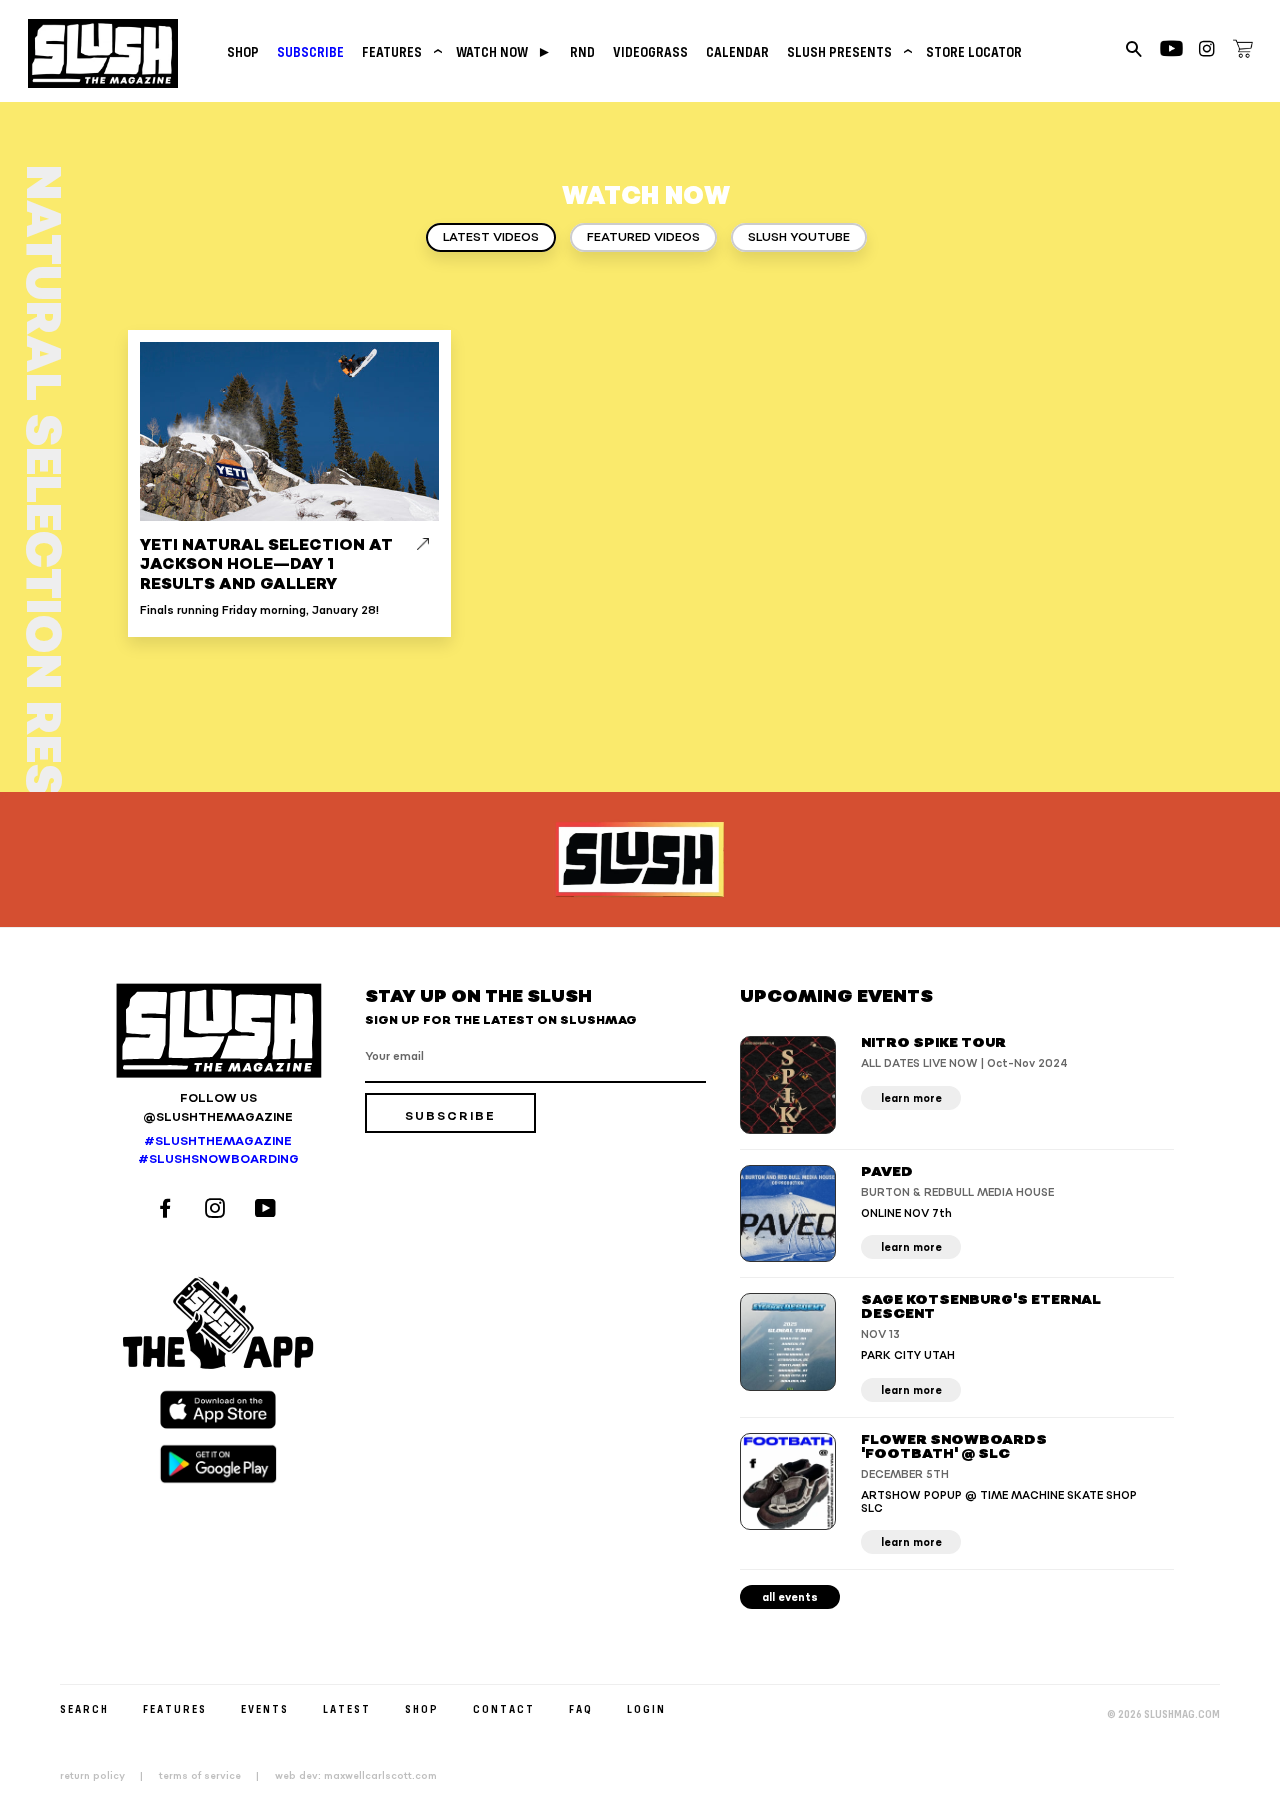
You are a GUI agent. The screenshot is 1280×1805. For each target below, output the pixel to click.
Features (400, 51)
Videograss (650, 51)
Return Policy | (107, 1776)
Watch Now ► (504, 51)
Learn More (911, 1098)
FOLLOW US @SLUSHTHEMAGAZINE (218, 1108)
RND (582, 51)
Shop (243, 51)
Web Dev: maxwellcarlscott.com (356, 1776)
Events (265, 1708)
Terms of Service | (215, 1776)
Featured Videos (643, 237)
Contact (504, 1708)
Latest (347, 1708)
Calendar (737, 51)
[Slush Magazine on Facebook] (168, 1210)
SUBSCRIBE (310, 51)
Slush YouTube (799, 237)
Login (646, 1708)
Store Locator (974, 51)
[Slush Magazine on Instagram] (218, 1210)
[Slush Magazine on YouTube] (268, 1210)
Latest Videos (491, 237)
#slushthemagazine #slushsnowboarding (218, 1151)
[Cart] (1243, 52)
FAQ (581, 1708)
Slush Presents (847, 51)
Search (84, 1708)
